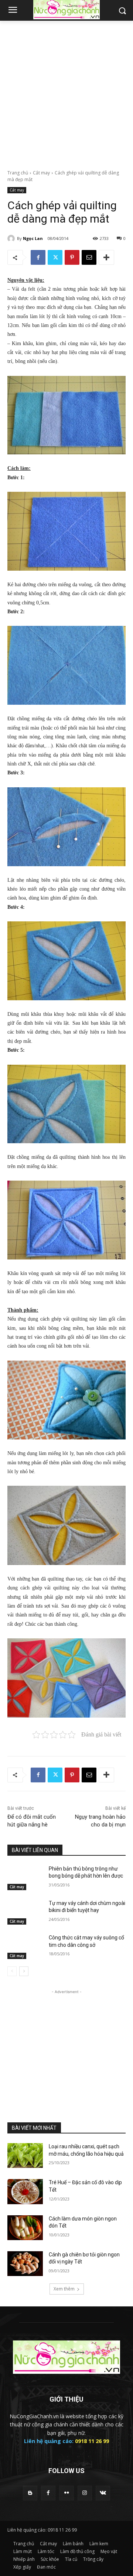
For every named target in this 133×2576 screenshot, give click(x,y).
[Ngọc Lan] (12, 238)
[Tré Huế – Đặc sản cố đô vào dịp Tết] (25, 2191)
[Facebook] (38, 257)
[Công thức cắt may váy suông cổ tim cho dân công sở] (25, 1947)
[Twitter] (55, 257)
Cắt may (41, 173)
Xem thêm (64, 2289)
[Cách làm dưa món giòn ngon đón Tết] (25, 2228)
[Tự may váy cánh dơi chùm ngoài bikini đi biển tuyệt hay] (25, 1912)
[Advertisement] (66, 91)
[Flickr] (66, 2493)
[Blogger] (30, 2493)
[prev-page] (12, 1971)
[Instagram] (85, 2493)
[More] (106, 257)
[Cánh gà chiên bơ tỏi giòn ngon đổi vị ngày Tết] (25, 2264)
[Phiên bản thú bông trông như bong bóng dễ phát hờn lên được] (25, 1878)
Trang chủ (18, 173)
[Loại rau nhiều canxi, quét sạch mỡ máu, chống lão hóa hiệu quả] (25, 2155)
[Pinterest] (72, 257)
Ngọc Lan (33, 238)
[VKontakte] (103, 2493)
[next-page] (24, 1971)
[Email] (89, 257)
